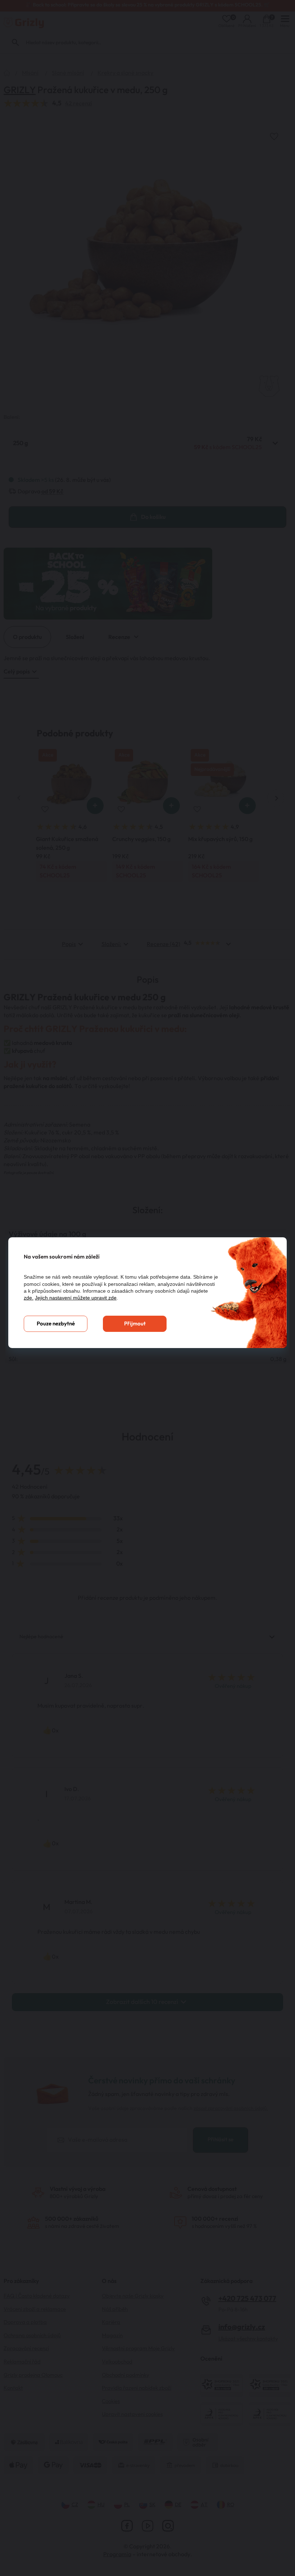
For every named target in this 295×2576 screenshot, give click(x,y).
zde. (29, 1298)
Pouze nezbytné (56, 1324)
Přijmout (135, 1324)
